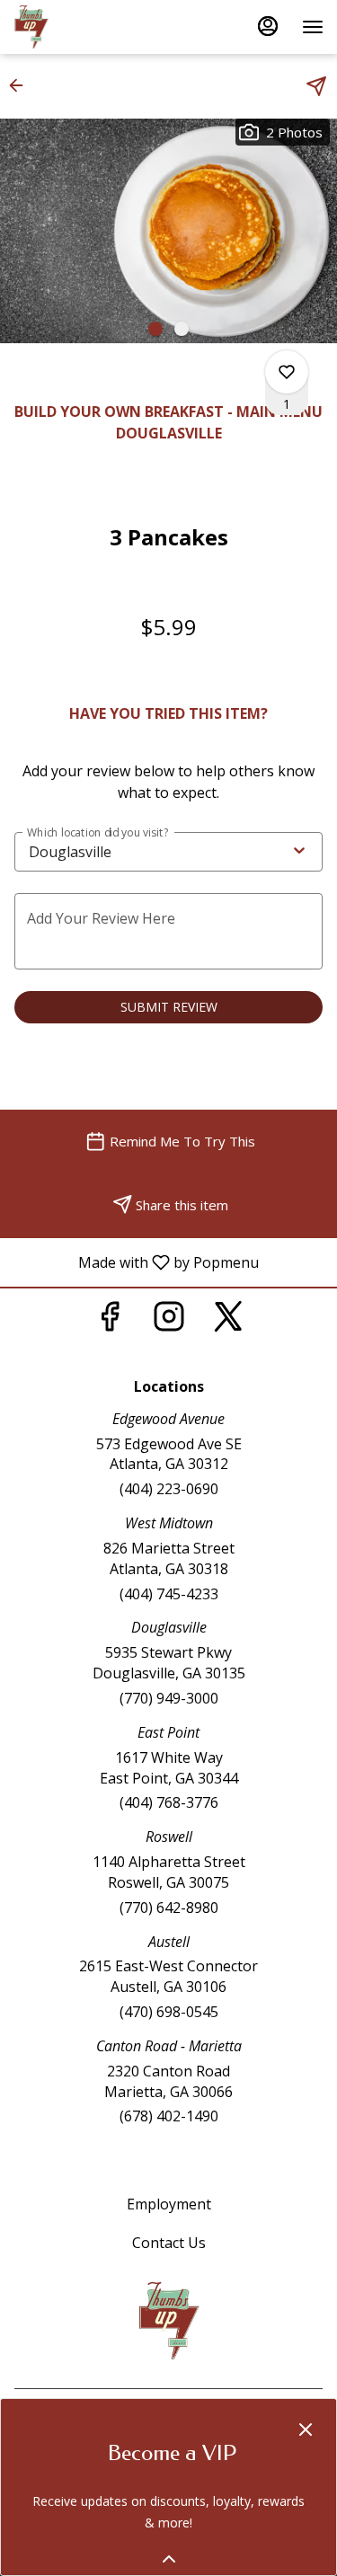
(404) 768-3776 (169, 1802)
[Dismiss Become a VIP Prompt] (306, 2430)
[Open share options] (316, 86)
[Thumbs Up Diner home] (94, 27)
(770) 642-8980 (169, 1908)
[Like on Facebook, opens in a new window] (110, 1320)
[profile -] (268, 26)
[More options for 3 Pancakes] (287, 372)
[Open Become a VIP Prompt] (169, 2559)
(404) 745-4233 (169, 1594)
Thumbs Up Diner (168, 2321)
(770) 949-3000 (169, 1698)
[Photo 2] (182, 329)
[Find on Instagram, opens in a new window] (169, 1320)
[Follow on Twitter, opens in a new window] (228, 1320)
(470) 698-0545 (169, 2012)
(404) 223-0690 (169, 1489)
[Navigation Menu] (313, 27)
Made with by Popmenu (136, 1261)
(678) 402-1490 (169, 2116)
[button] (22, 85)
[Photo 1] (155, 329)
